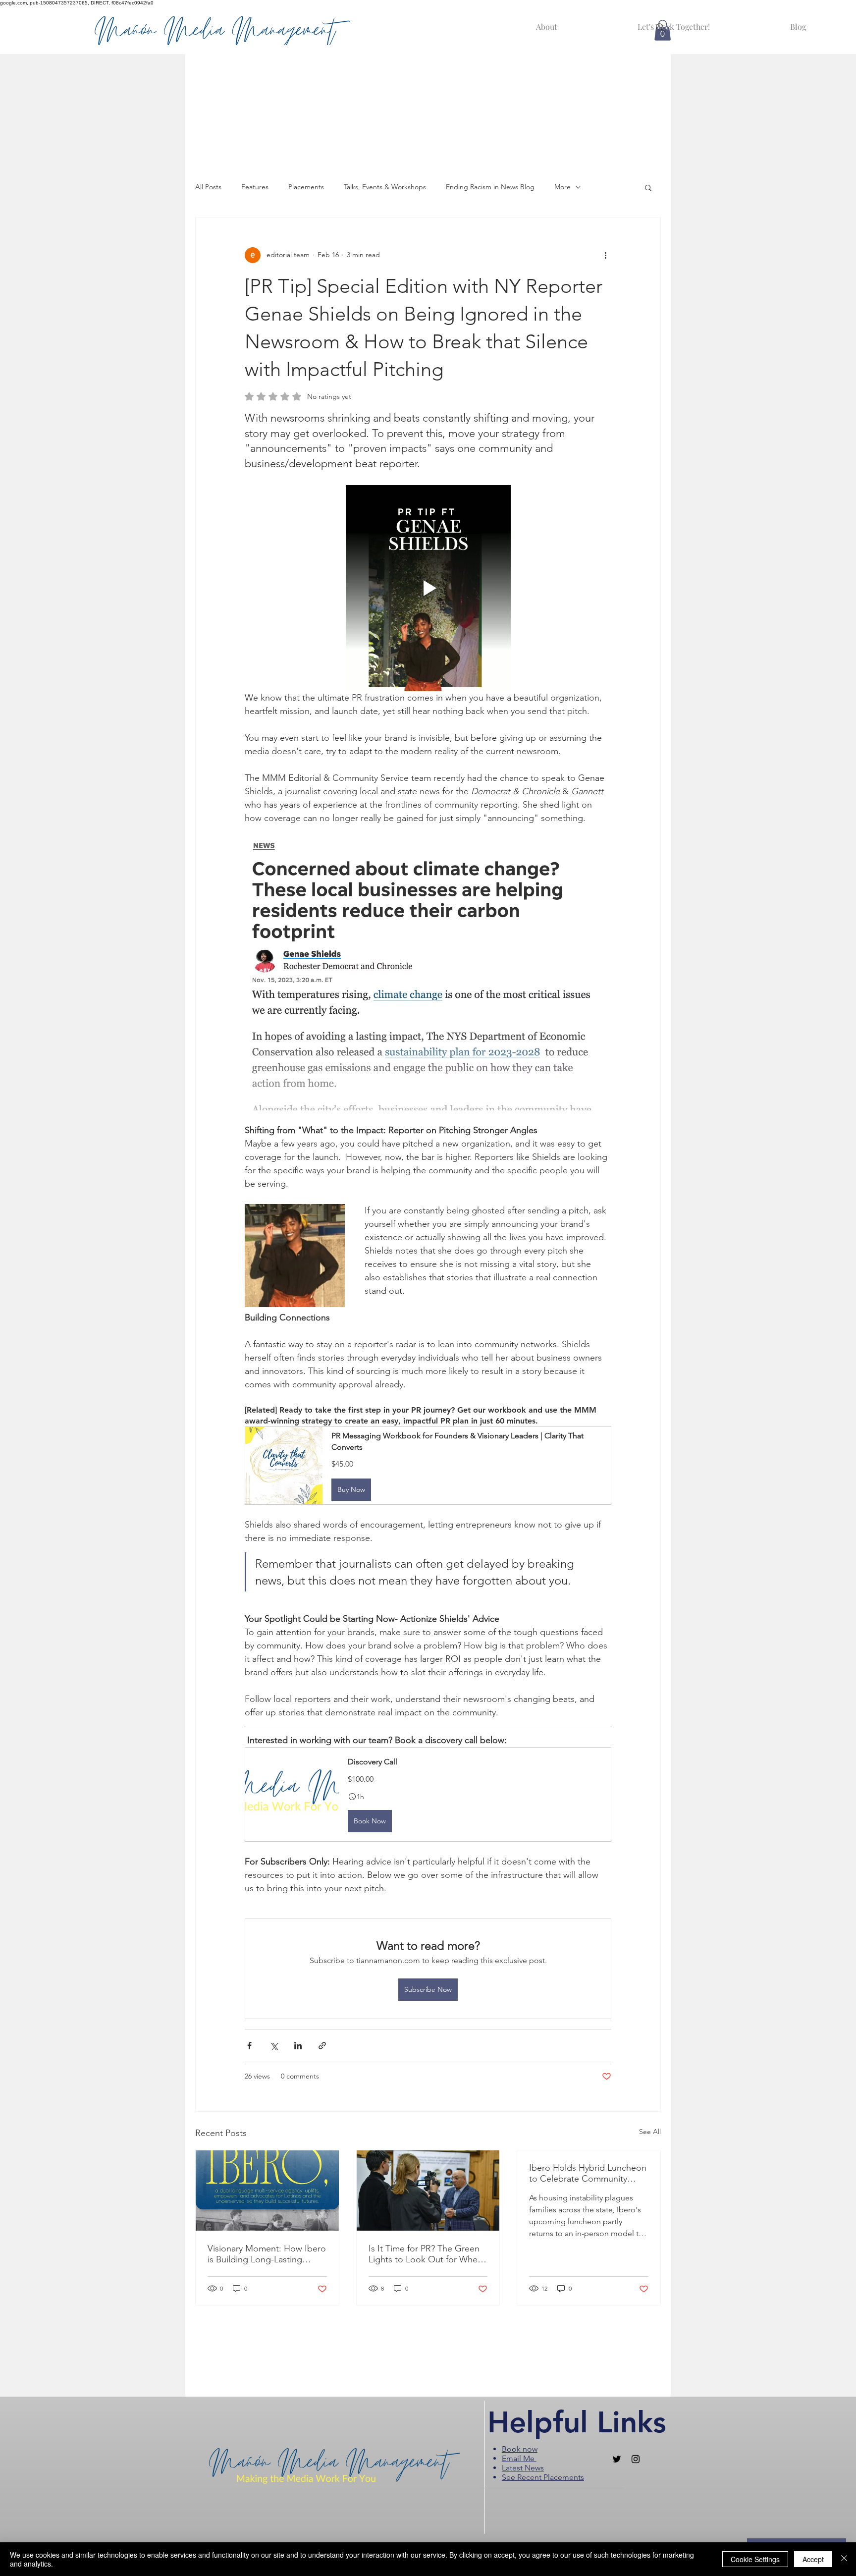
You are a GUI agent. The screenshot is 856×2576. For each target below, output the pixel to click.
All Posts (208, 187)
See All (650, 2132)
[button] (648, 187)
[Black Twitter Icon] (617, 2459)
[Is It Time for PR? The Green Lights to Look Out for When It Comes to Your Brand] (428, 2191)
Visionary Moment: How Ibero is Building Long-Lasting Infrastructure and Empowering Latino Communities (267, 2254)
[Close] (844, 2559)
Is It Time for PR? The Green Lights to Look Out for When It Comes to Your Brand (426, 2254)
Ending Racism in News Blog (490, 187)
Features (255, 187)
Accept (813, 2559)
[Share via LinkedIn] (298, 2046)
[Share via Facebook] (249, 2046)
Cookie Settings (755, 2559)
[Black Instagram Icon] (636, 2459)
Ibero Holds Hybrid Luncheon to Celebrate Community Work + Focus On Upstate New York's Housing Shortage (588, 2173)
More (562, 187)
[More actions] (605, 255)
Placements (306, 187)
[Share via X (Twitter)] (274, 2046)
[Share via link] (322, 2046)
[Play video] (428, 588)
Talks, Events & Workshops (385, 187)
